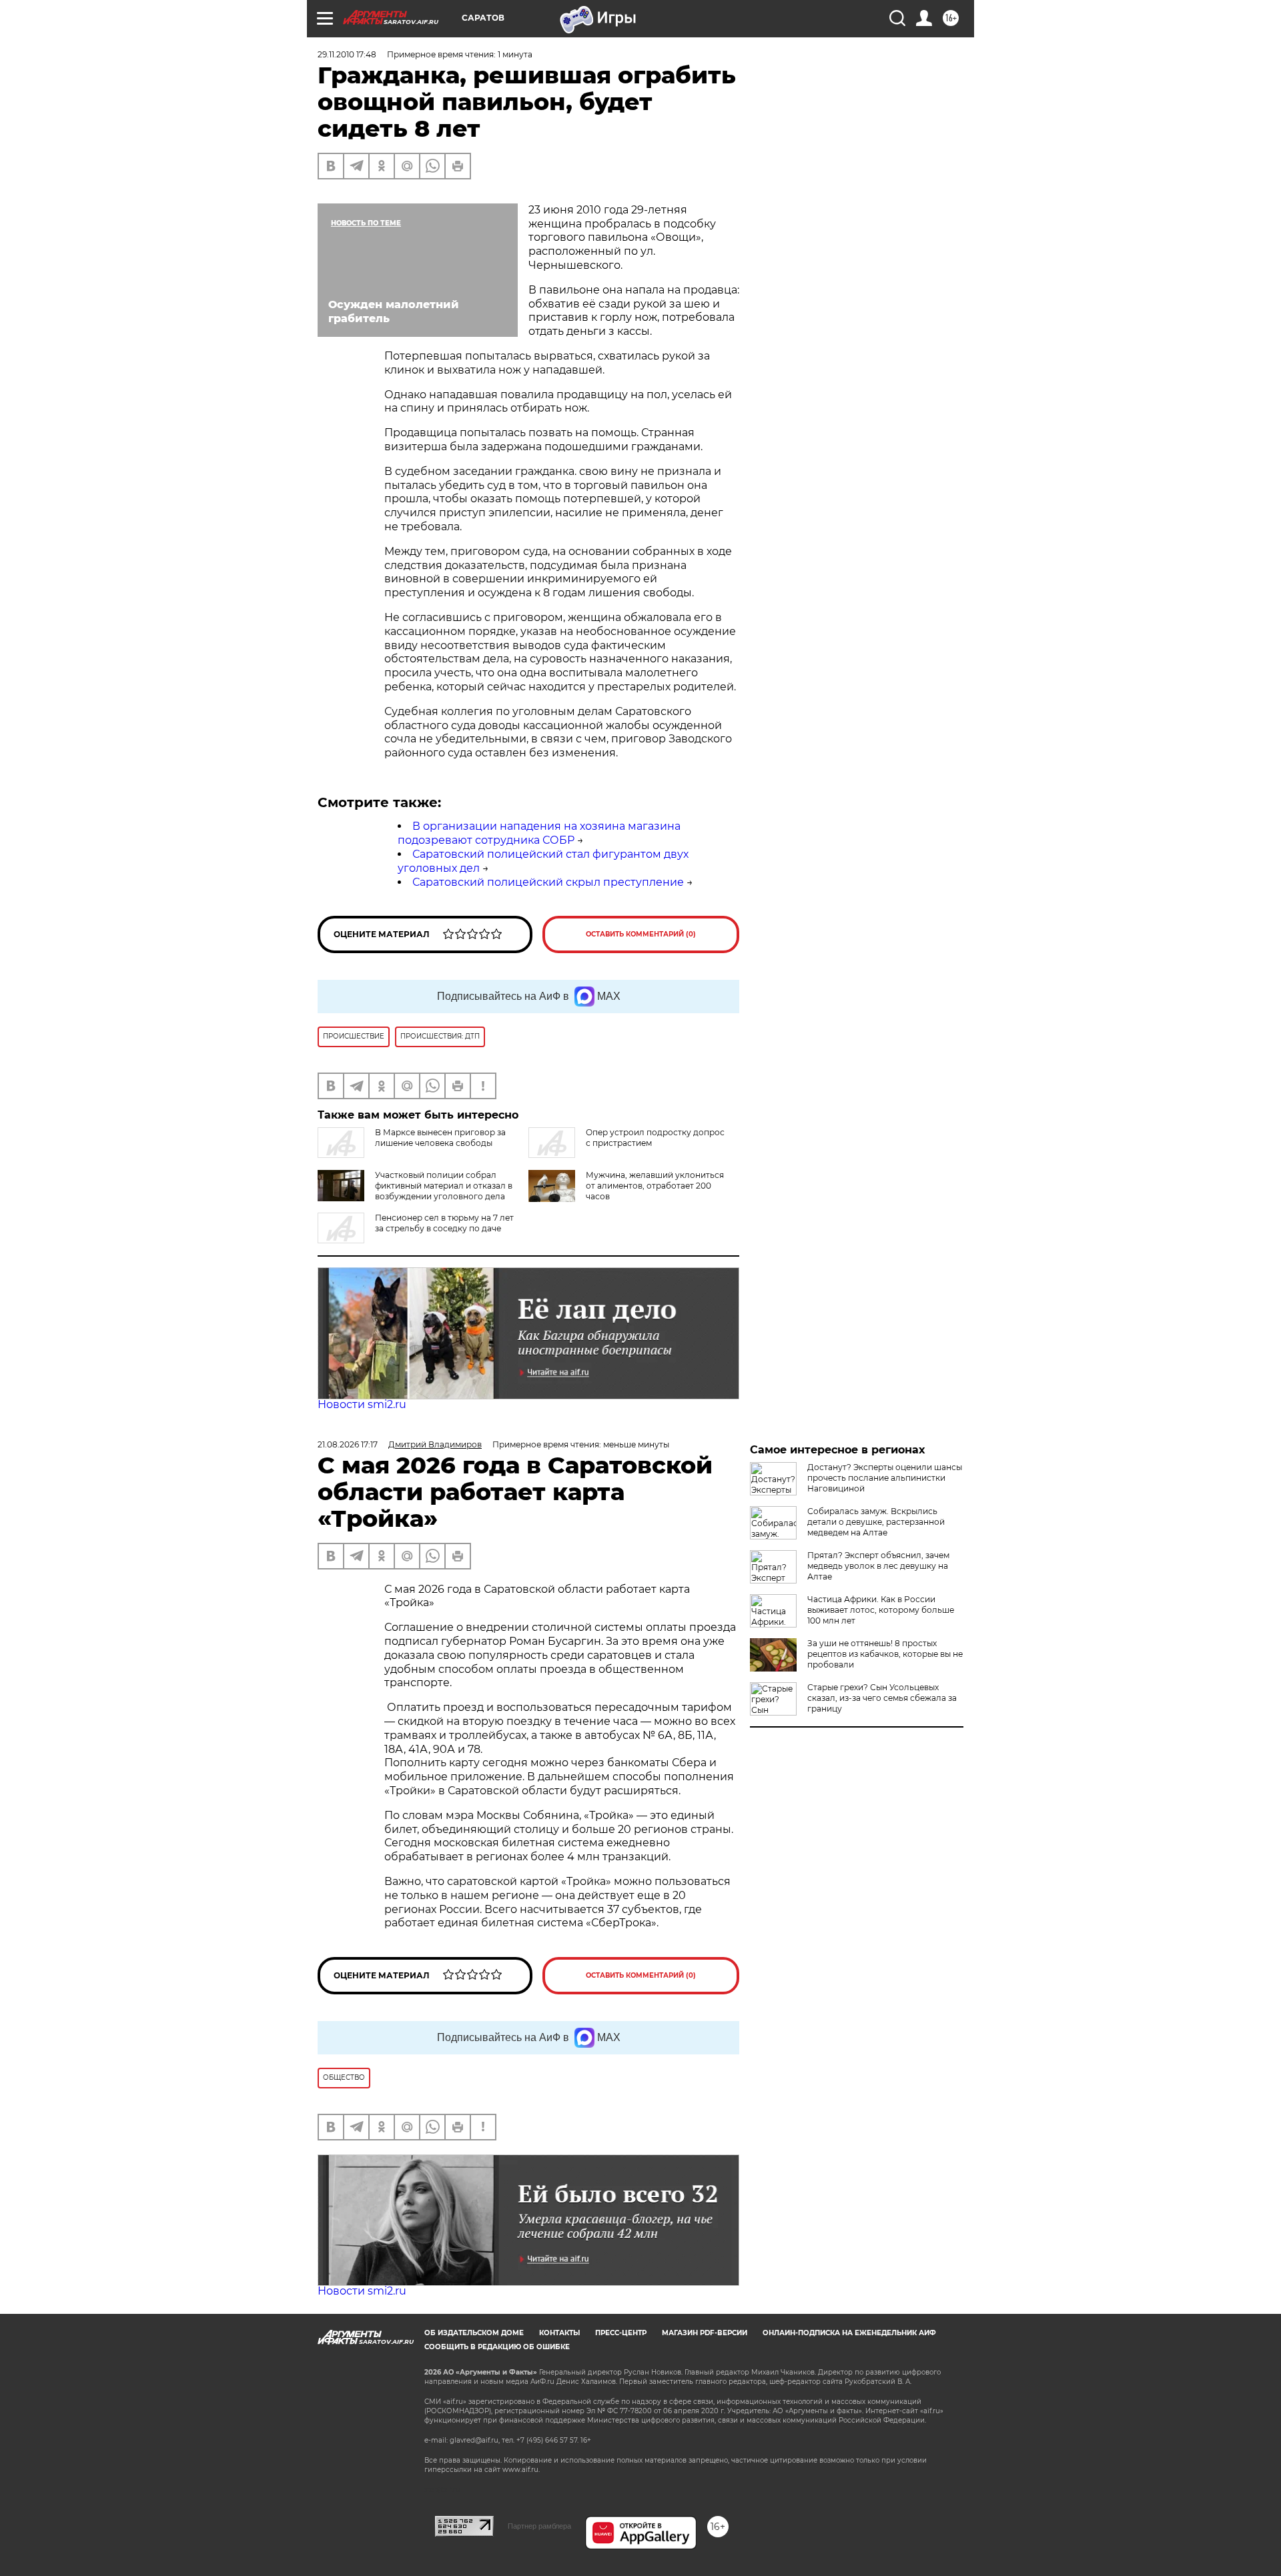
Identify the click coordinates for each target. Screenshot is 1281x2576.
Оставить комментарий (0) (641, 934)
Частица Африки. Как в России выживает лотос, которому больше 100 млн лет (881, 1610)
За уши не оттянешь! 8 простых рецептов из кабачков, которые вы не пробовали (885, 1654)
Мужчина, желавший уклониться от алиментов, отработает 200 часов (655, 1186)
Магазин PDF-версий (705, 2333)
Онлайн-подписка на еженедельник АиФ (849, 2333)
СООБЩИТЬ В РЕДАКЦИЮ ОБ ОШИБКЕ (497, 2347)
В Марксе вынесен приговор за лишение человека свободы (440, 1138)
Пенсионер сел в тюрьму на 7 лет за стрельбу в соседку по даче (444, 1223)
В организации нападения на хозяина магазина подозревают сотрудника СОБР (539, 833)
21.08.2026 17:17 (348, 1444)
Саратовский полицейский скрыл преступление (548, 882)
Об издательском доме (474, 2333)
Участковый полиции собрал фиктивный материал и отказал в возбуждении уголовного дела (444, 1186)
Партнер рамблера (539, 2526)
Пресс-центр (621, 2333)
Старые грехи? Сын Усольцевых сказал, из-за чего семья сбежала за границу (882, 1698)
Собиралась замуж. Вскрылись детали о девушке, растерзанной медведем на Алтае (876, 1522)
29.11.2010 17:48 (347, 54)
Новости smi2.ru (362, 1404)
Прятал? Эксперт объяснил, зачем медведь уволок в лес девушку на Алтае (878, 1566)
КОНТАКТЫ (559, 2333)
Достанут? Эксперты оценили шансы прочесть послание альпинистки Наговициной (885, 1478)
